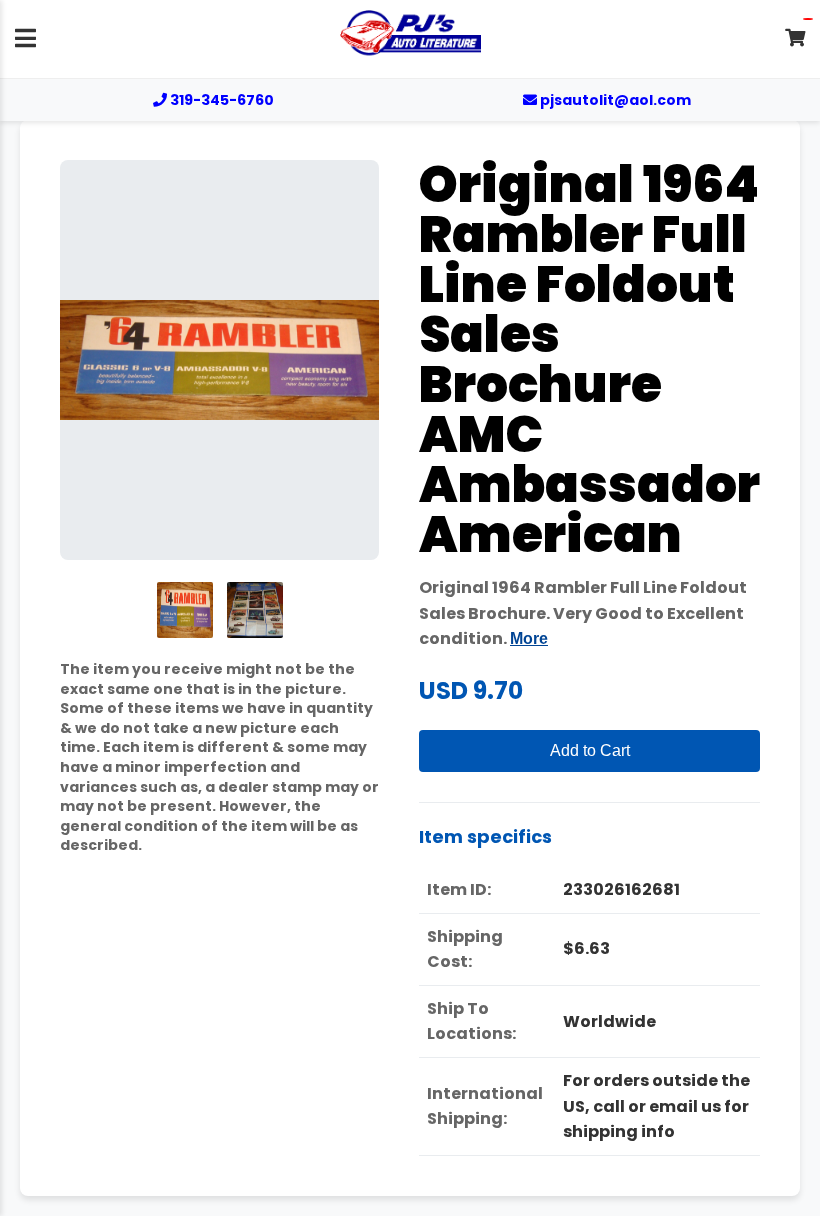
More (529, 638)
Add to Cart (590, 750)
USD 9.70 (471, 690)
